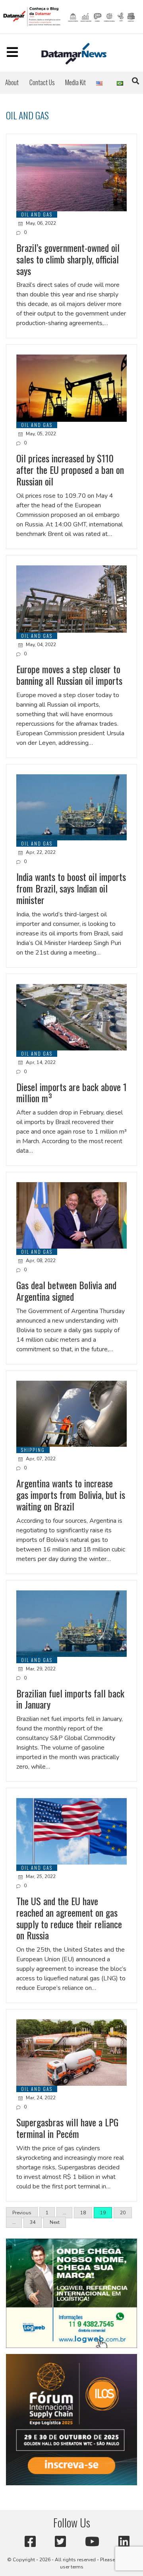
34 (33, 2222)
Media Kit (75, 82)
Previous (22, 2213)
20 (123, 2213)
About (12, 82)
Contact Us (42, 82)
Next (55, 2222)
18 (83, 2213)
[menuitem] (12, 82)
